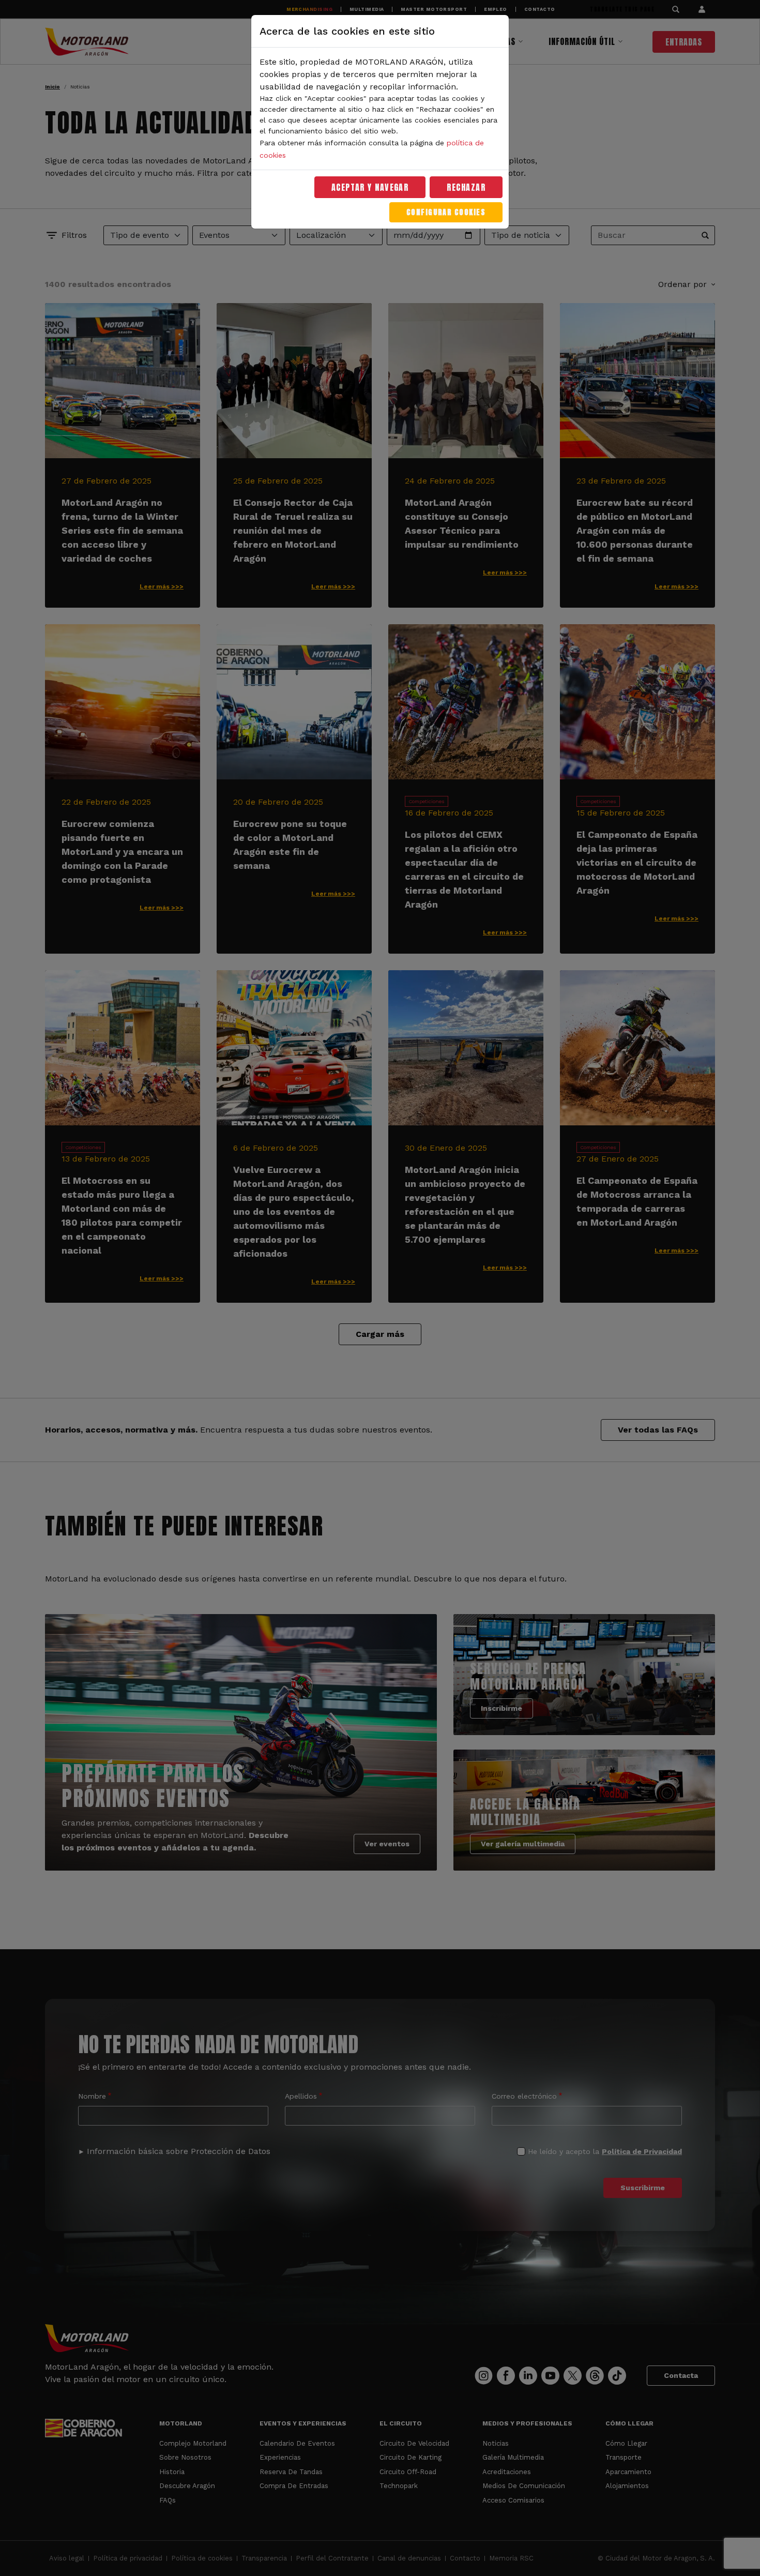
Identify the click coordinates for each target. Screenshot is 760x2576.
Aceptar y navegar (370, 187)
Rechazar (466, 187)
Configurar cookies (446, 212)
